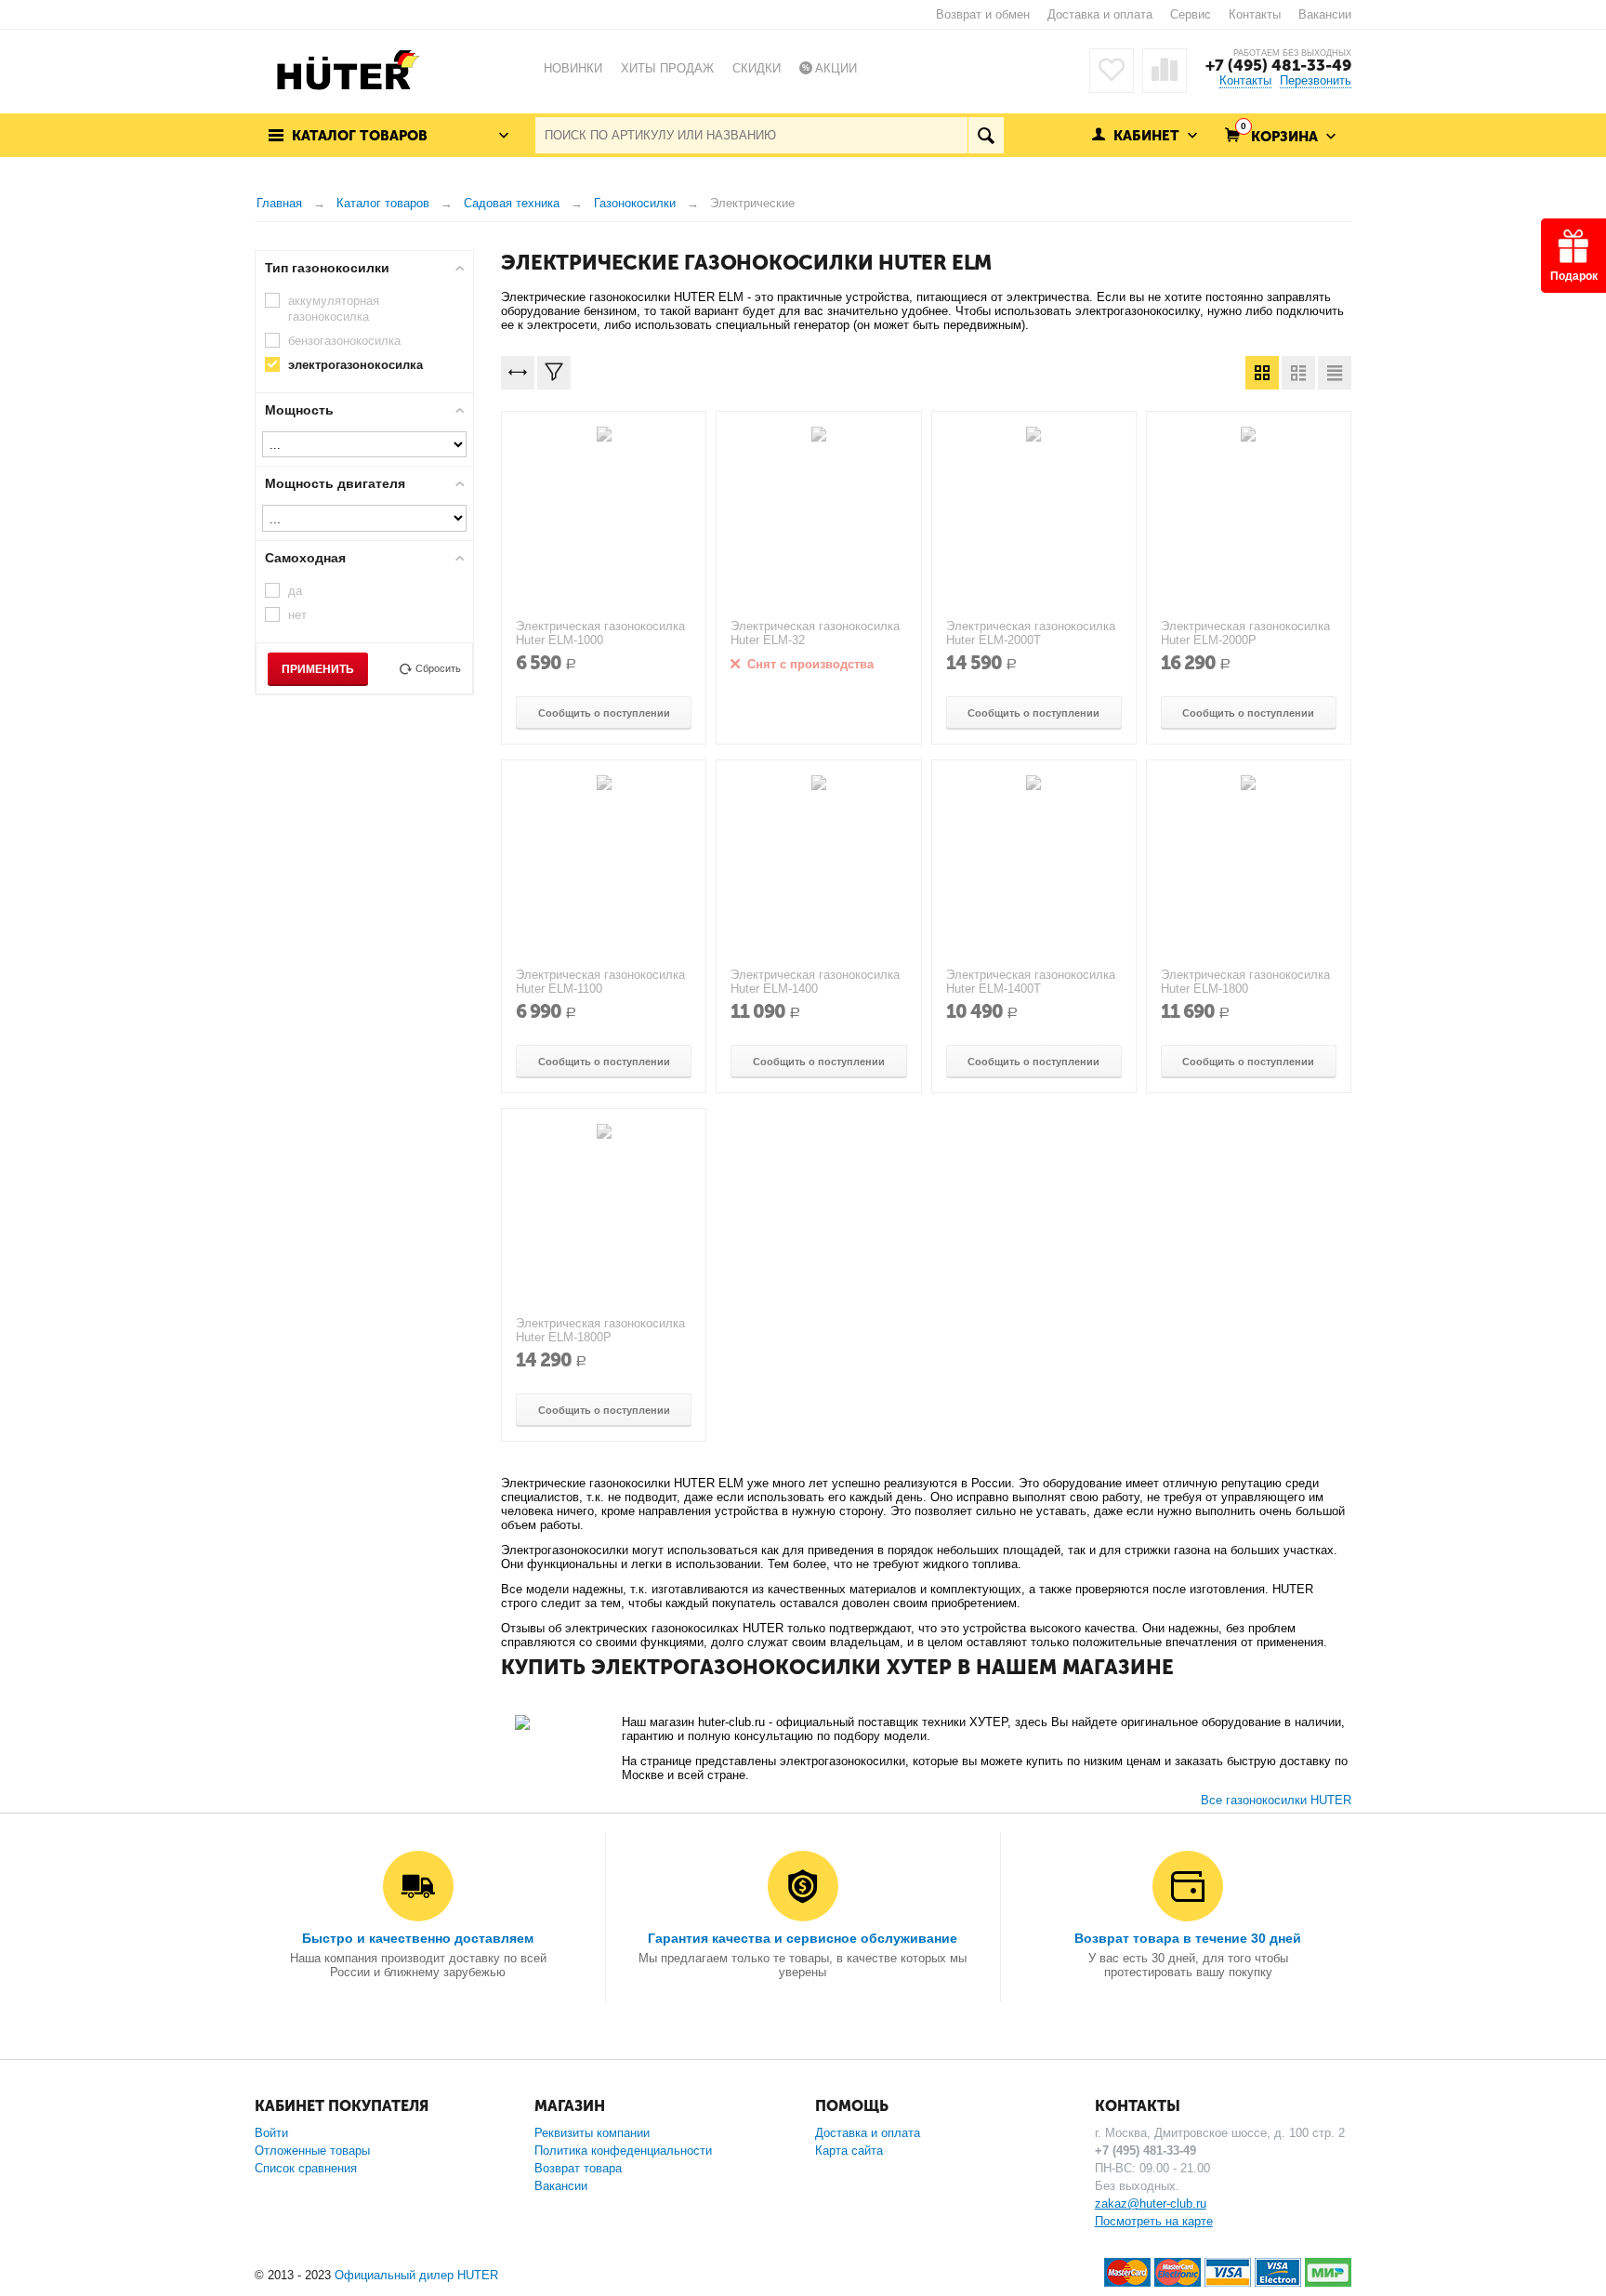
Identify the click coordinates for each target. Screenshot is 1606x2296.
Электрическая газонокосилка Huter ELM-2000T (1031, 633)
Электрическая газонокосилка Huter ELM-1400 (815, 982)
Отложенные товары (312, 2151)
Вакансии (1325, 14)
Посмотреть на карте (1154, 2221)
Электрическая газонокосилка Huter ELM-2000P (1245, 633)
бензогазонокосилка (344, 341)
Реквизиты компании (592, 2133)
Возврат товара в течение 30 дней (1188, 1938)
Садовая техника (512, 203)
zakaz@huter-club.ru (1151, 2204)
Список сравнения (306, 2168)
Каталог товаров (383, 203)
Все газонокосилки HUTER (1276, 1800)
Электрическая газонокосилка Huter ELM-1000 (600, 633)
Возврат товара (578, 2168)
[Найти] (986, 135)
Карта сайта (849, 2151)
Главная (279, 203)
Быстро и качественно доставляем (418, 1938)
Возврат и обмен (983, 14)
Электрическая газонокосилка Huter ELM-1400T (1031, 982)
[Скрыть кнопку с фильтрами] (554, 373)
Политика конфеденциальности (623, 2151)
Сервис (1191, 14)
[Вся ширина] (518, 373)
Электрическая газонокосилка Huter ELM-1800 (1245, 982)
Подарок (1574, 276)
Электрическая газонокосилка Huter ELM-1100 (600, 982)
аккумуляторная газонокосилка (334, 309)
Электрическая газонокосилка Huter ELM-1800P (600, 1330)
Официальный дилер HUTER (416, 2275)
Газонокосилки (635, 203)
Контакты (1255, 14)
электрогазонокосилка (355, 365)
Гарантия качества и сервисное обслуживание (803, 1938)
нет (297, 615)
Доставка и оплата (1100, 14)
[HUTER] (343, 69)
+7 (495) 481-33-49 (1278, 65)
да (295, 591)
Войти (271, 2133)
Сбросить (437, 668)
